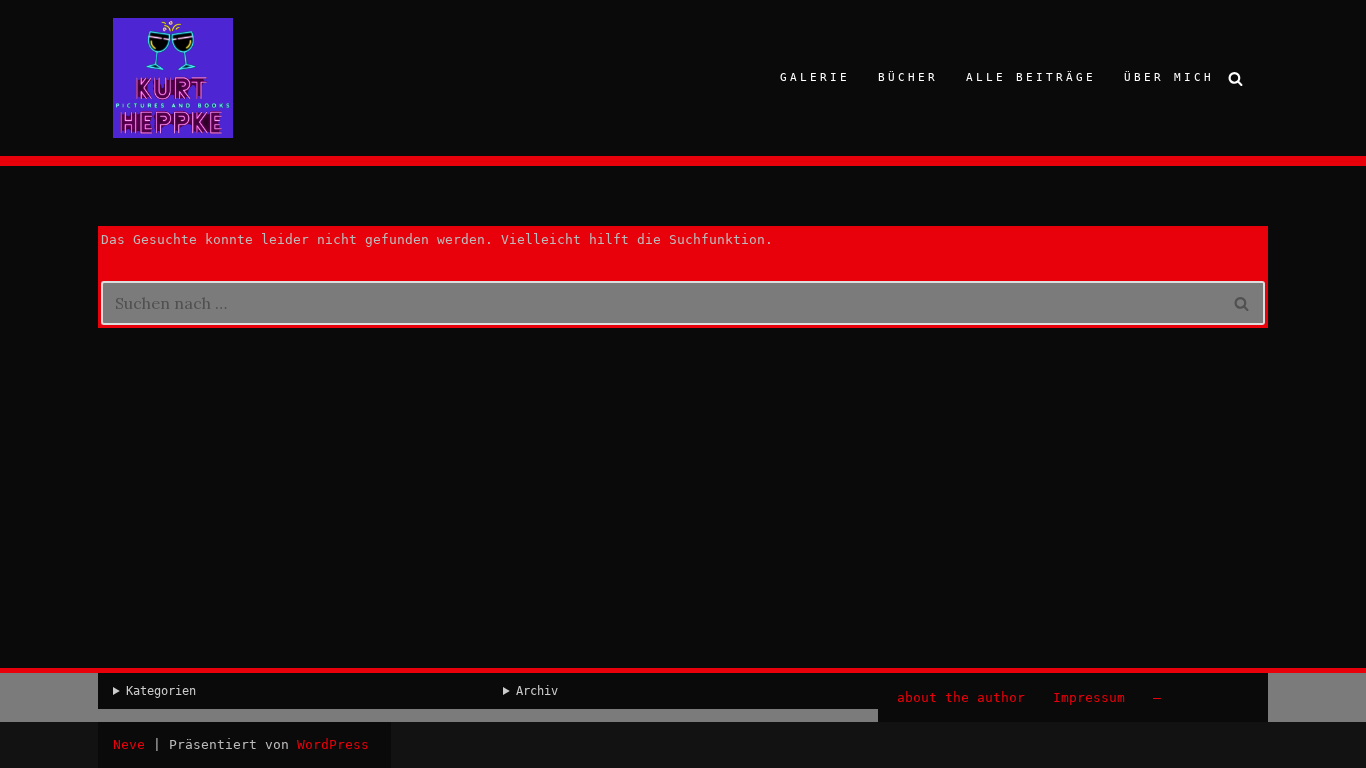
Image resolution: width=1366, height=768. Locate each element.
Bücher (908, 77)
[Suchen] (1235, 78)
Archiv (537, 691)
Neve (129, 744)
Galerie (815, 77)
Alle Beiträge (1031, 77)
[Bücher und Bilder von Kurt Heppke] (173, 78)
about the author (961, 697)
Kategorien (161, 691)
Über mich (1169, 77)
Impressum (1089, 697)
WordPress (333, 744)
